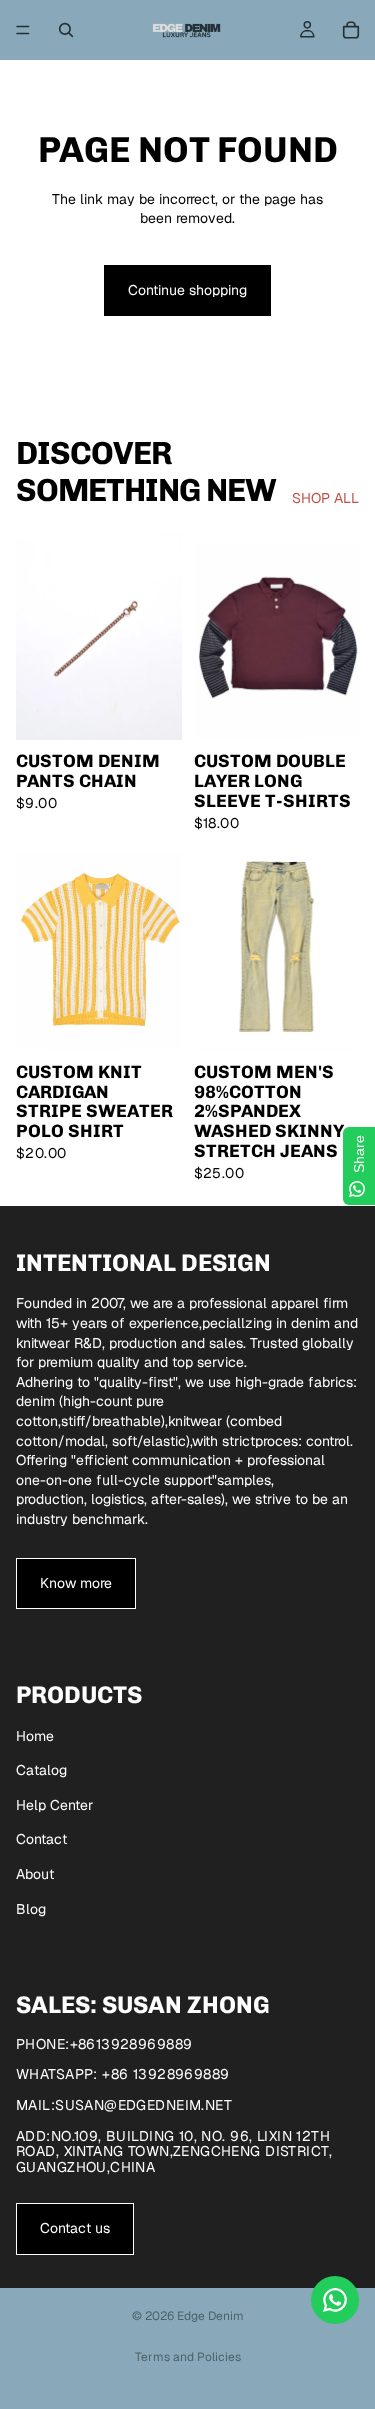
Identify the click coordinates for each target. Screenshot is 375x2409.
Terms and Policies (188, 2357)
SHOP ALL (325, 498)
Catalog (41, 1770)
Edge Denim (210, 2316)
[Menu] (23, 30)
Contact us (75, 2228)
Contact (41, 1839)
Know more (76, 1583)
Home (35, 1736)
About (35, 1874)
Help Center (54, 1805)
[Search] (66, 30)
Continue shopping (187, 290)
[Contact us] (335, 2300)
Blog (31, 1909)
